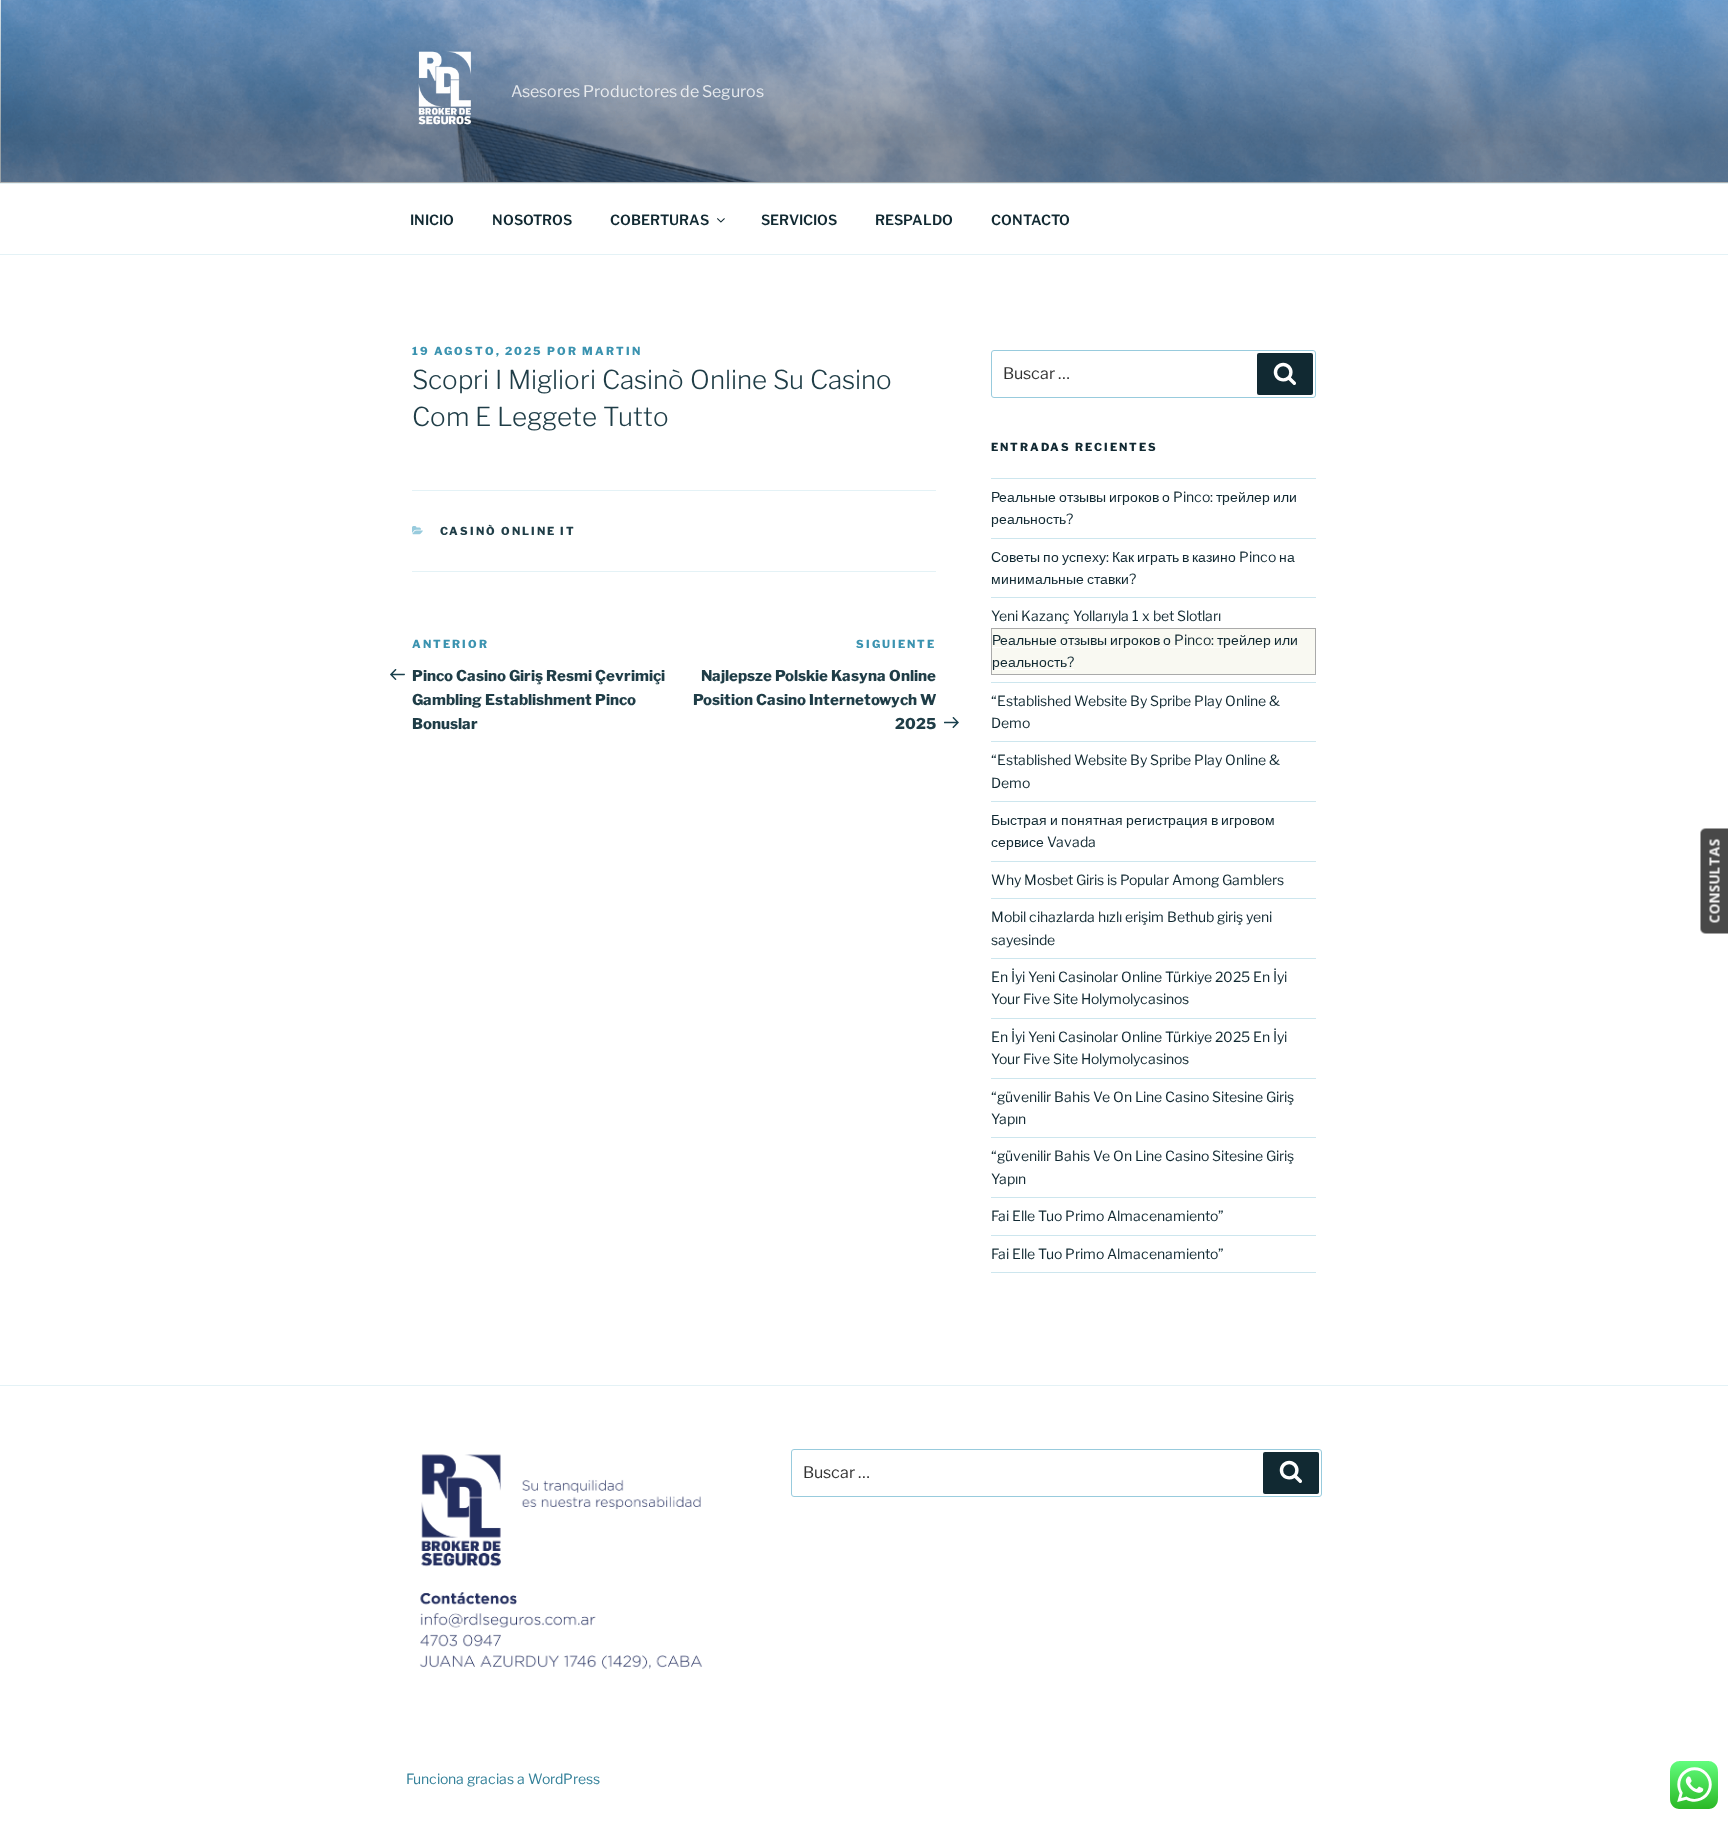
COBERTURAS (659, 219)
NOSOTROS (532, 219)
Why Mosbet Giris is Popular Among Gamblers (1137, 879)
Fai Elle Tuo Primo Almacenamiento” (1107, 1215)
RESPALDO (914, 219)
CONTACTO (1030, 219)
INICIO (432, 219)
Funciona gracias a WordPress (503, 1778)
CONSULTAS (1713, 881)
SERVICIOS (799, 219)
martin (612, 351)
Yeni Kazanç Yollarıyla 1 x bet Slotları (1106, 615)
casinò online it (508, 531)
